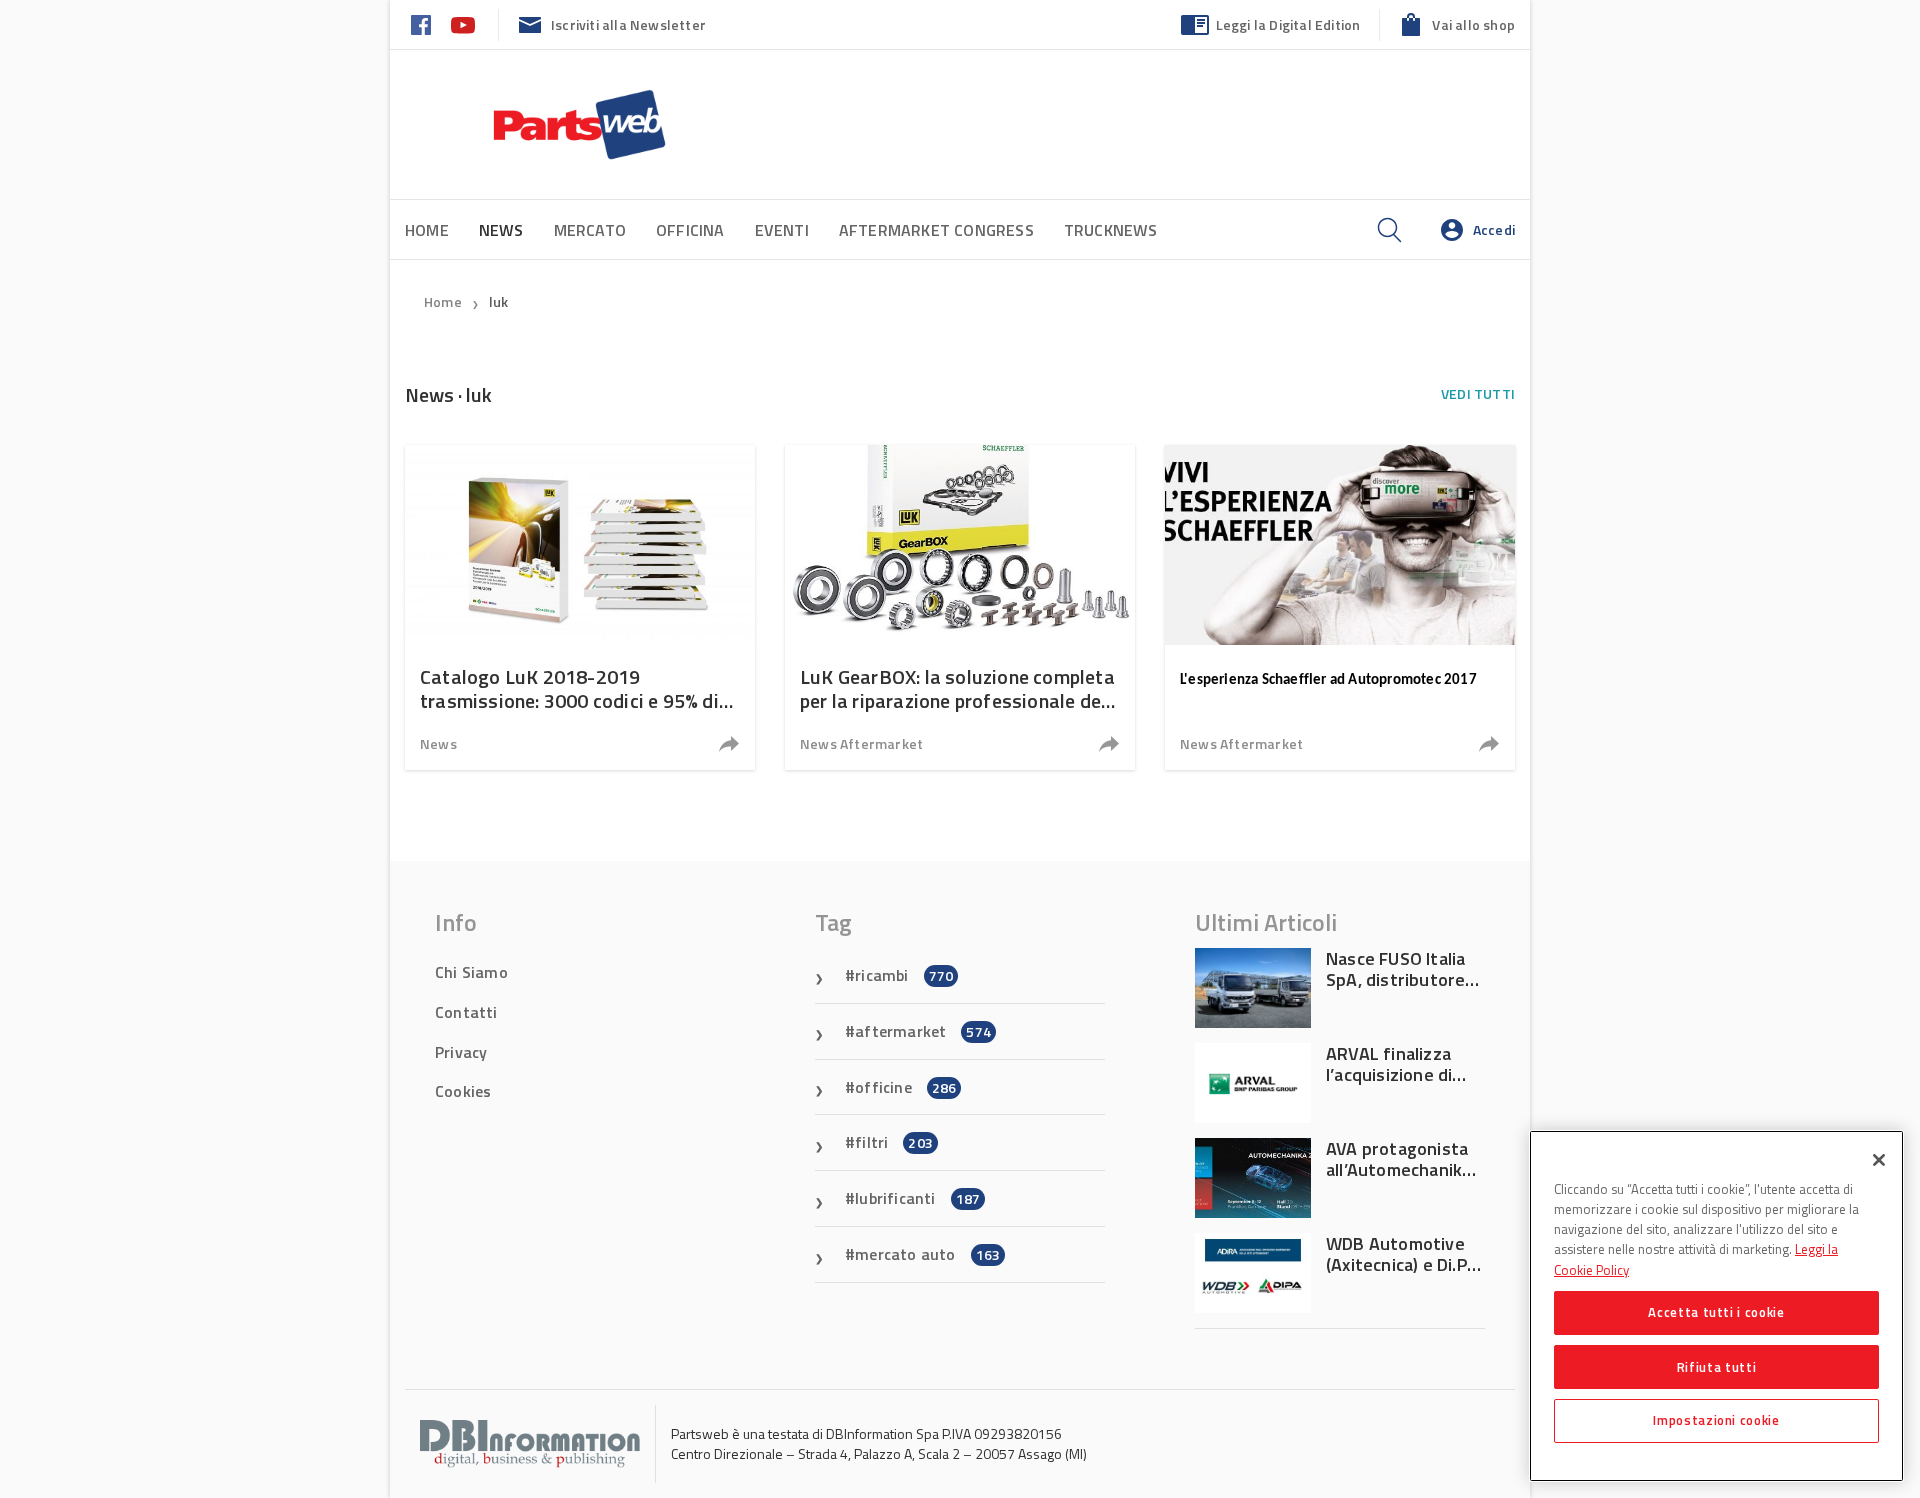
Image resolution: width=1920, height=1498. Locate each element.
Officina (690, 230)
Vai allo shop (1473, 24)
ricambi (904, 975)
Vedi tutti (1478, 393)
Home (427, 230)
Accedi (1494, 229)
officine (905, 1087)
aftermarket (923, 1031)
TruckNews (1111, 230)
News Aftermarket (861, 743)
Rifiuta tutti (1717, 1366)
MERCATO (590, 230)
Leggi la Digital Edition (1288, 24)
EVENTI (782, 230)
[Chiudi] (1879, 1160)
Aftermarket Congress (936, 230)
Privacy (461, 1052)
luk (499, 301)
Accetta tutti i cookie (1716, 1312)
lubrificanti (917, 1198)
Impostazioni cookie (1716, 1420)
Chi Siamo (471, 972)
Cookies (463, 1091)
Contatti (466, 1012)
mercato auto (927, 1254)
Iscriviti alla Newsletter (628, 24)
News (438, 743)
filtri (894, 1142)
